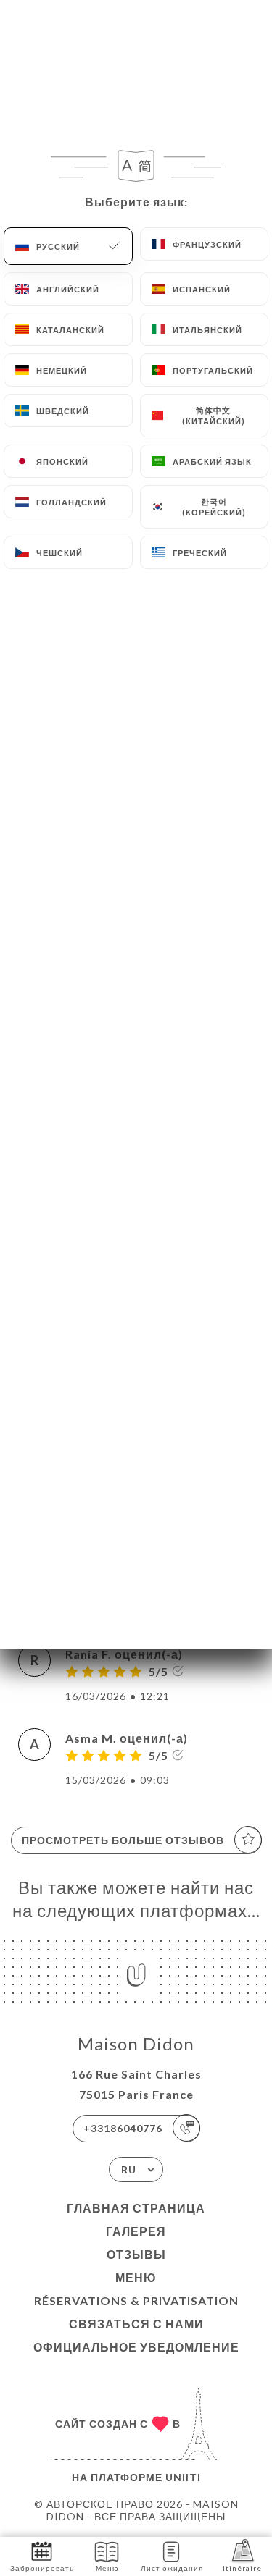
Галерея (136, 2231)
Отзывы (136, 2254)
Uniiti (183, 2477)
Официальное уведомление (136, 2347)
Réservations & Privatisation (136, 2301)
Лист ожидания (172, 2568)
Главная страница (136, 2208)
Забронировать (42, 2568)
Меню (136, 2277)
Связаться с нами (136, 2324)
